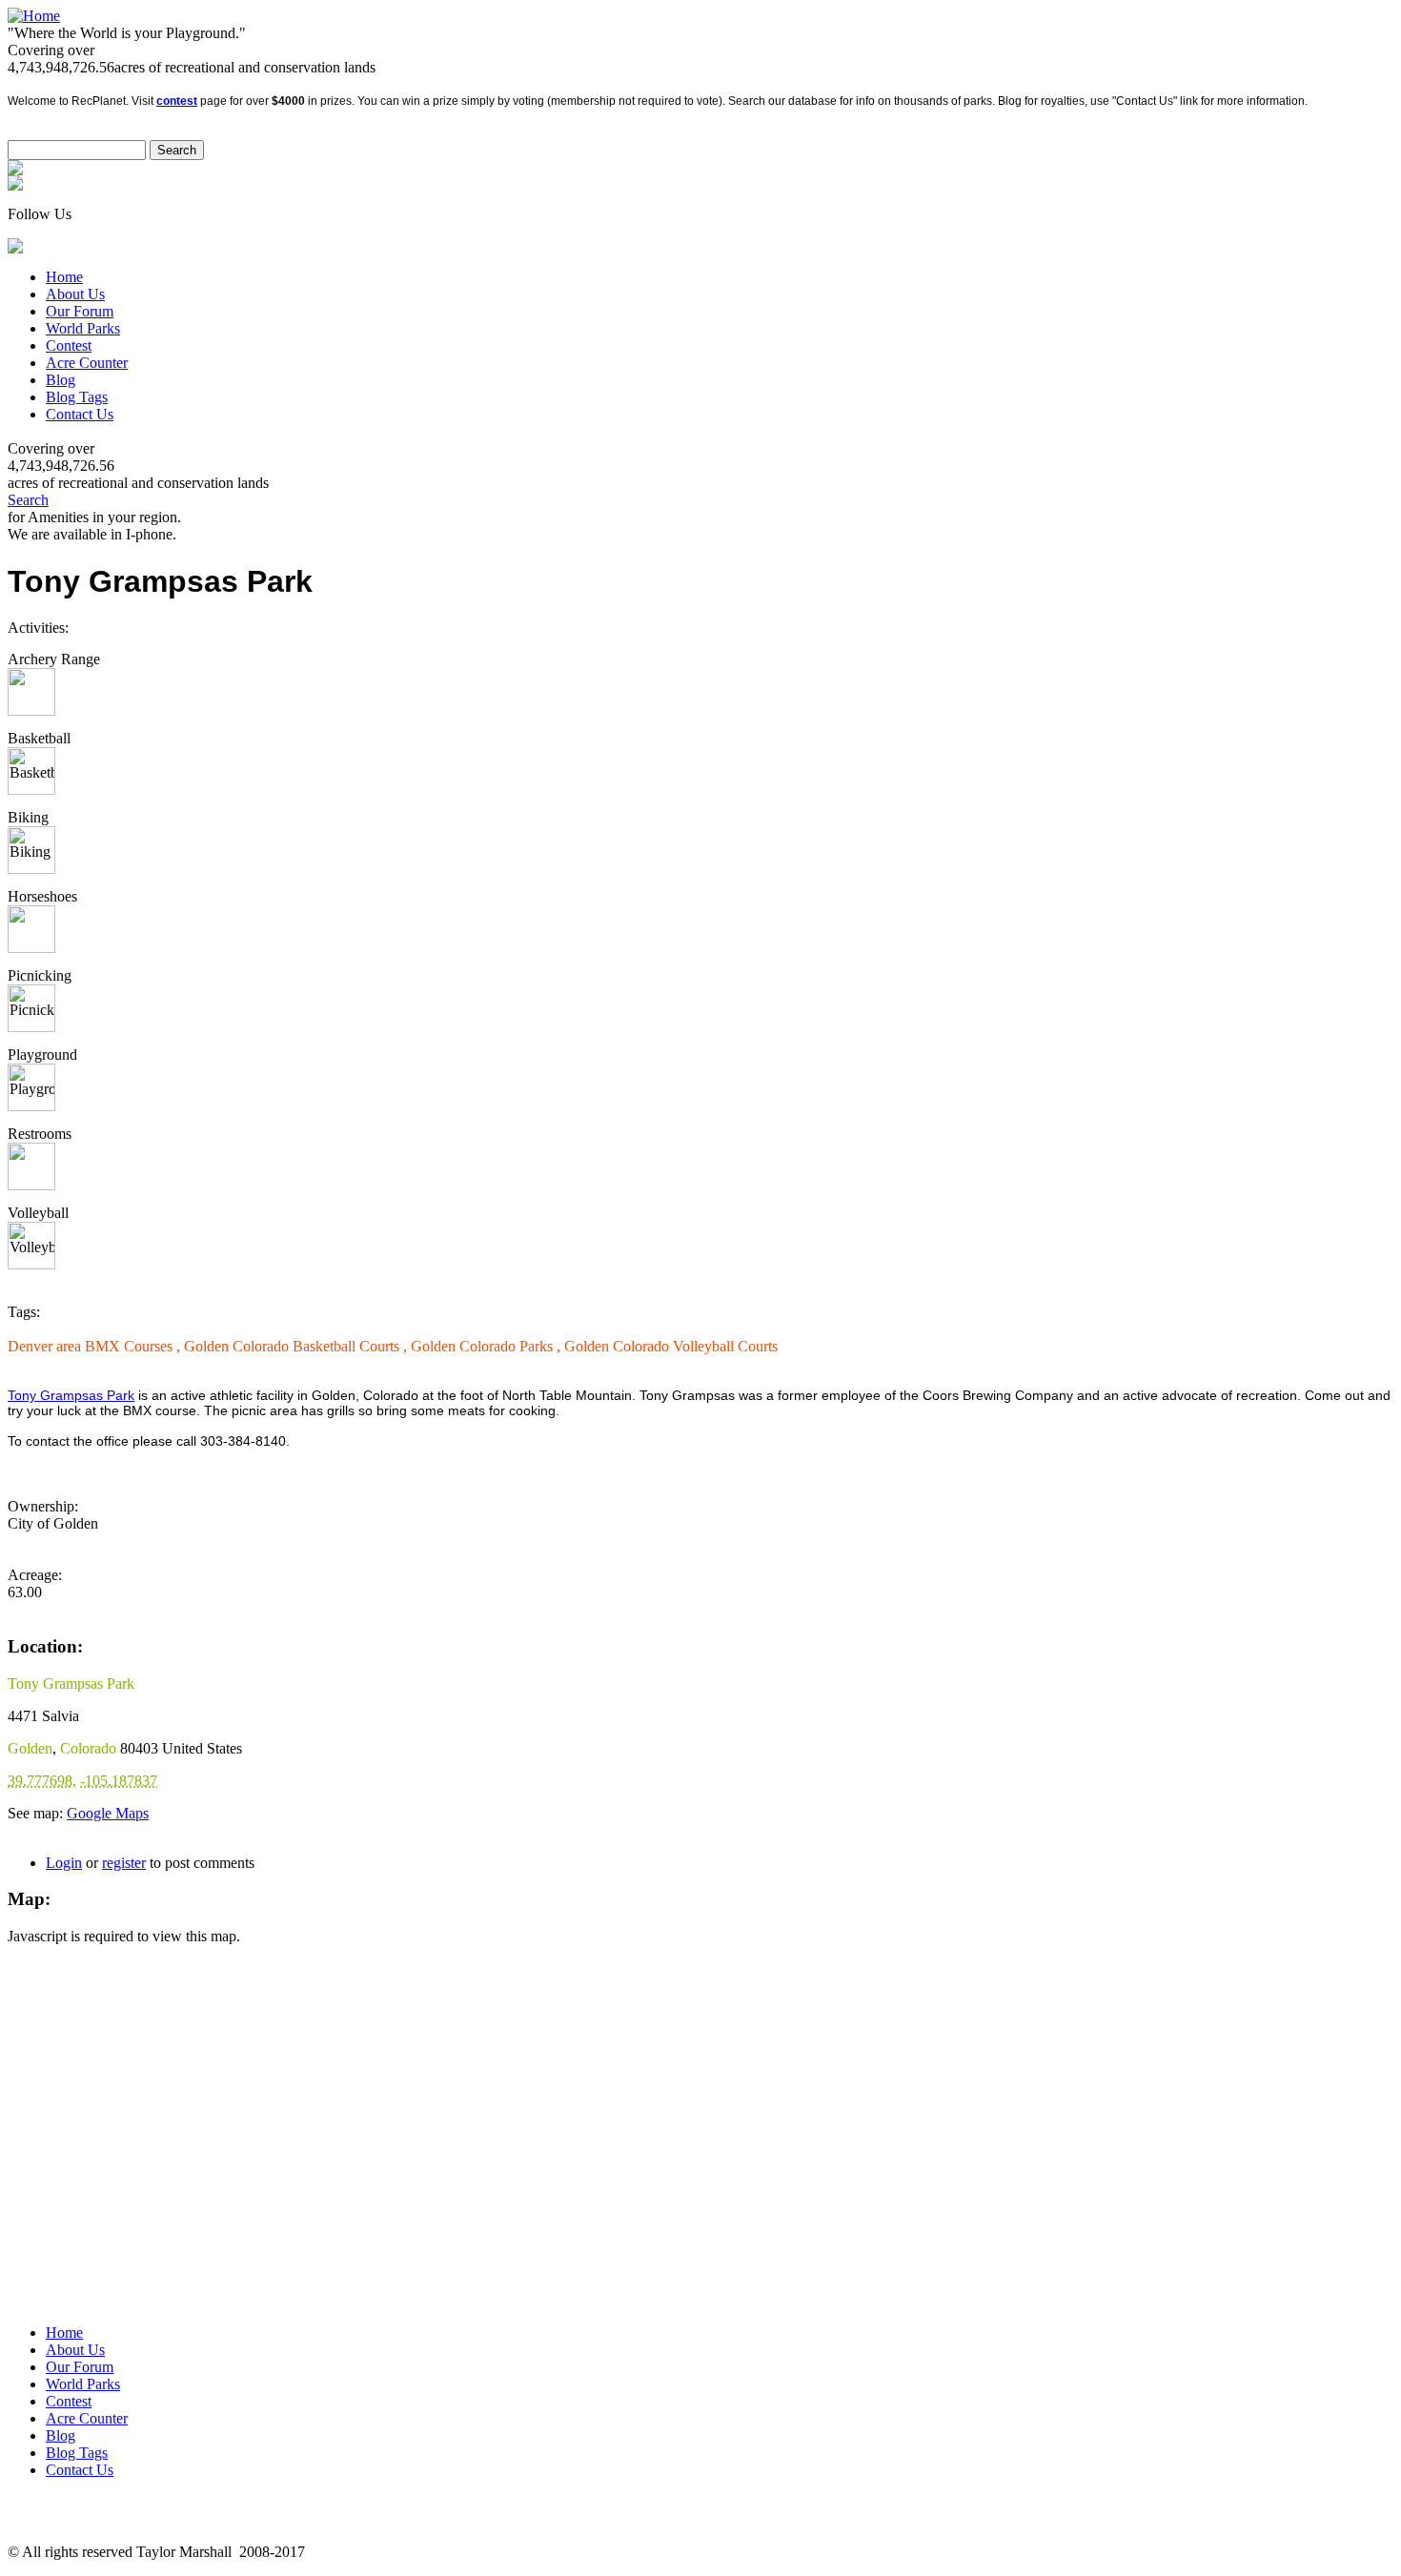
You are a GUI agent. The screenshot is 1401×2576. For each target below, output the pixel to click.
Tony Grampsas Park (71, 1395)
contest (177, 101)
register (124, 1863)
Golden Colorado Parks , (487, 1346)
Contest (69, 345)
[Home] (34, 16)
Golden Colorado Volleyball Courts (671, 1346)
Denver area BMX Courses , (96, 1346)
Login (64, 1863)
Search (28, 500)
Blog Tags (77, 397)
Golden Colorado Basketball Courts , (297, 1346)
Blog (61, 380)
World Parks (83, 328)
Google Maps (108, 1813)
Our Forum (80, 311)
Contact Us (80, 414)
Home (64, 277)
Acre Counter (87, 363)
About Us (75, 294)
